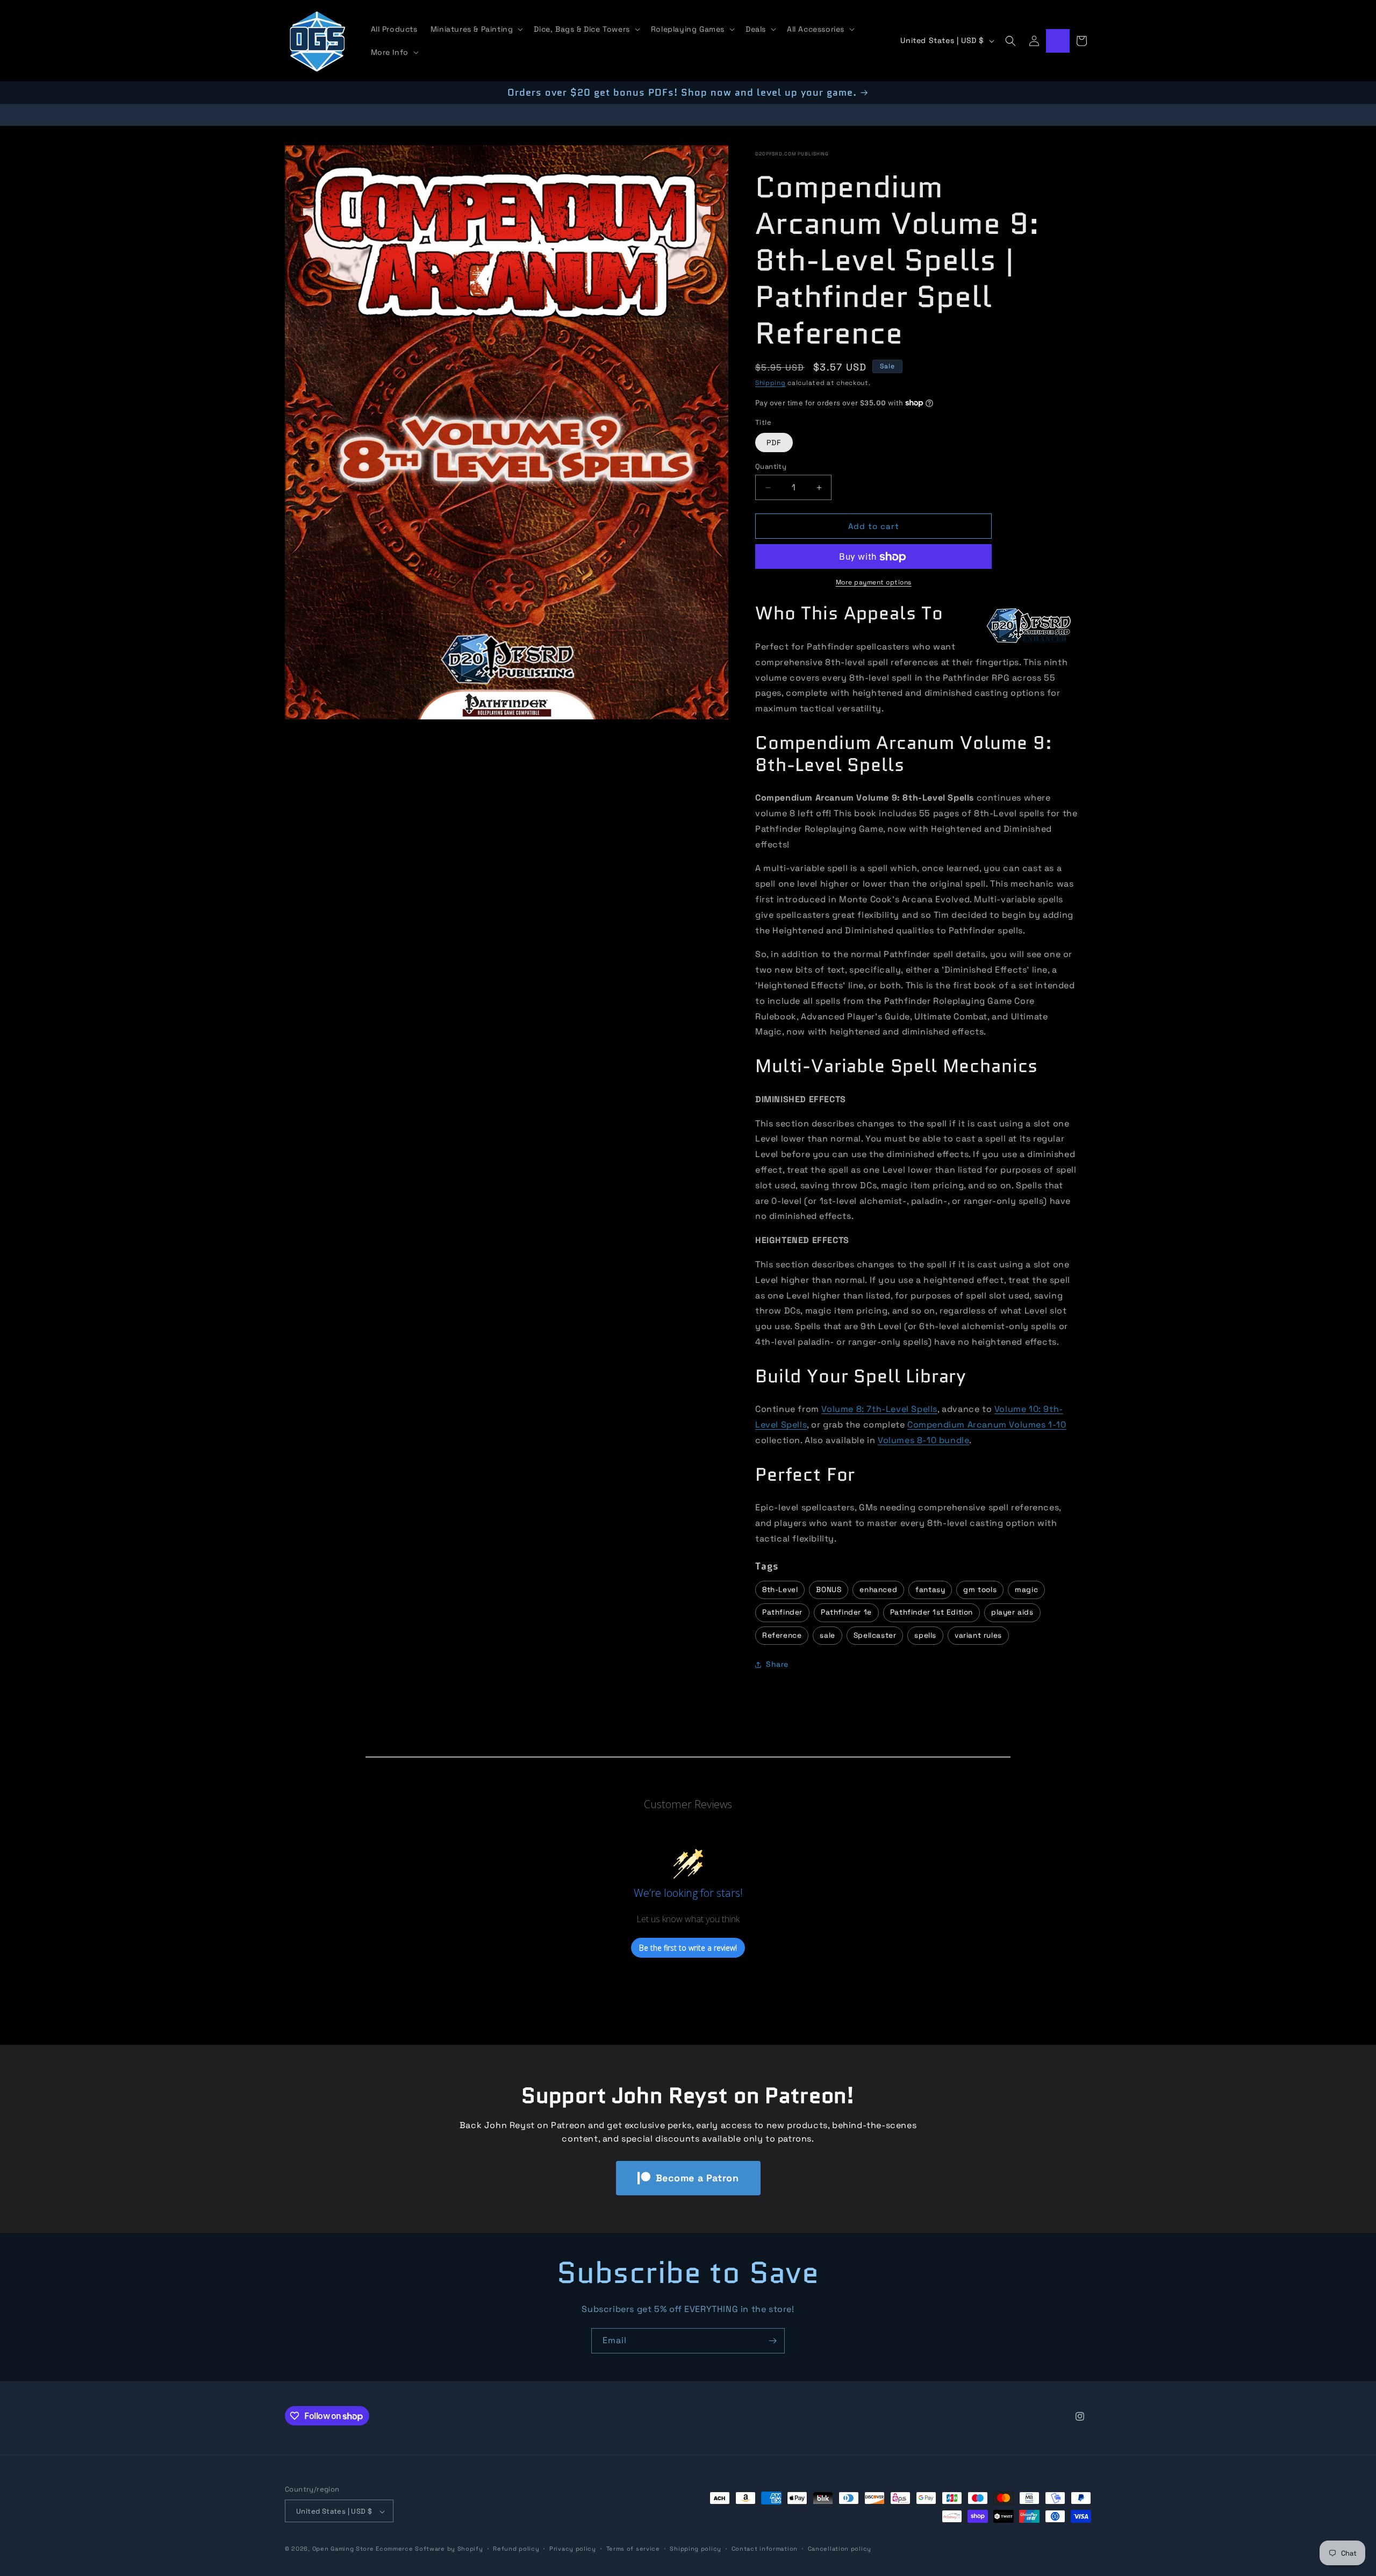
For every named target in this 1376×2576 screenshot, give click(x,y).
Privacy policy (573, 2549)
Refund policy (516, 2549)
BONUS (829, 1590)
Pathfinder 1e (846, 1612)
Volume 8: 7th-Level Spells (879, 1409)
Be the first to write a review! (688, 1948)
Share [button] (777, 1665)
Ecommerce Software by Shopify (429, 2549)
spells (925, 1635)
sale (827, 1635)
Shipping (771, 383)
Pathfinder (782, 1612)
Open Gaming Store (343, 2549)
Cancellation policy (840, 2549)
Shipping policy (696, 2549)
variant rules (978, 1635)
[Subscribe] (772, 2341)
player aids (1012, 1612)
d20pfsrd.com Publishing (792, 154)
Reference (782, 1635)
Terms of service (633, 2549)
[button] (476, 29)
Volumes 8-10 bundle (923, 1440)
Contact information (765, 2549)
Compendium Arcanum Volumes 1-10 (987, 1425)
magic (1026, 1590)
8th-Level (780, 1590)
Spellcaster (875, 1635)
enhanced (878, 1590)
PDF (774, 443)
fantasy (930, 1590)
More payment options (874, 583)
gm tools (980, 1590)
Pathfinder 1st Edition (931, 1612)
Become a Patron (697, 2178)
